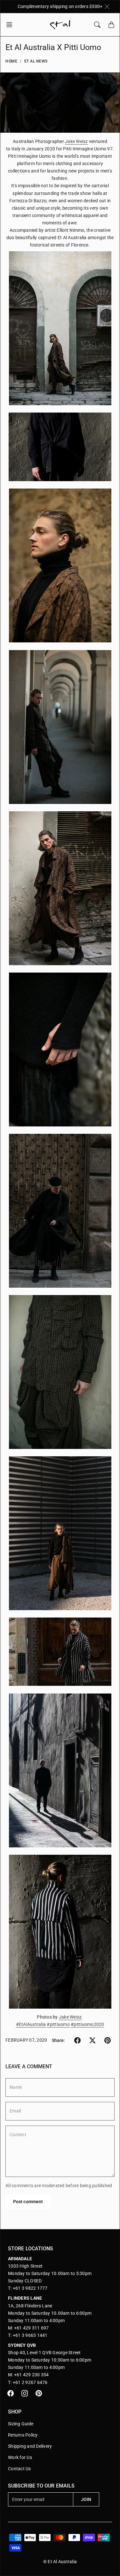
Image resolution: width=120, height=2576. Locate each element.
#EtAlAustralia (31, 2024)
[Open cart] (111, 25)
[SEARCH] (97, 25)
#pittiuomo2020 (88, 2024)
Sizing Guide (21, 2424)
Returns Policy (23, 2435)
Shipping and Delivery (30, 2446)
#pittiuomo (58, 2024)
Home (11, 61)
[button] (11, 25)
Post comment (28, 2202)
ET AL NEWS (36, 61)
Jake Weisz (76, 141)
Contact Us (20, 2469)
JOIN (86, 2499)
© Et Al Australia (60, 2562)
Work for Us (20, 2457)
